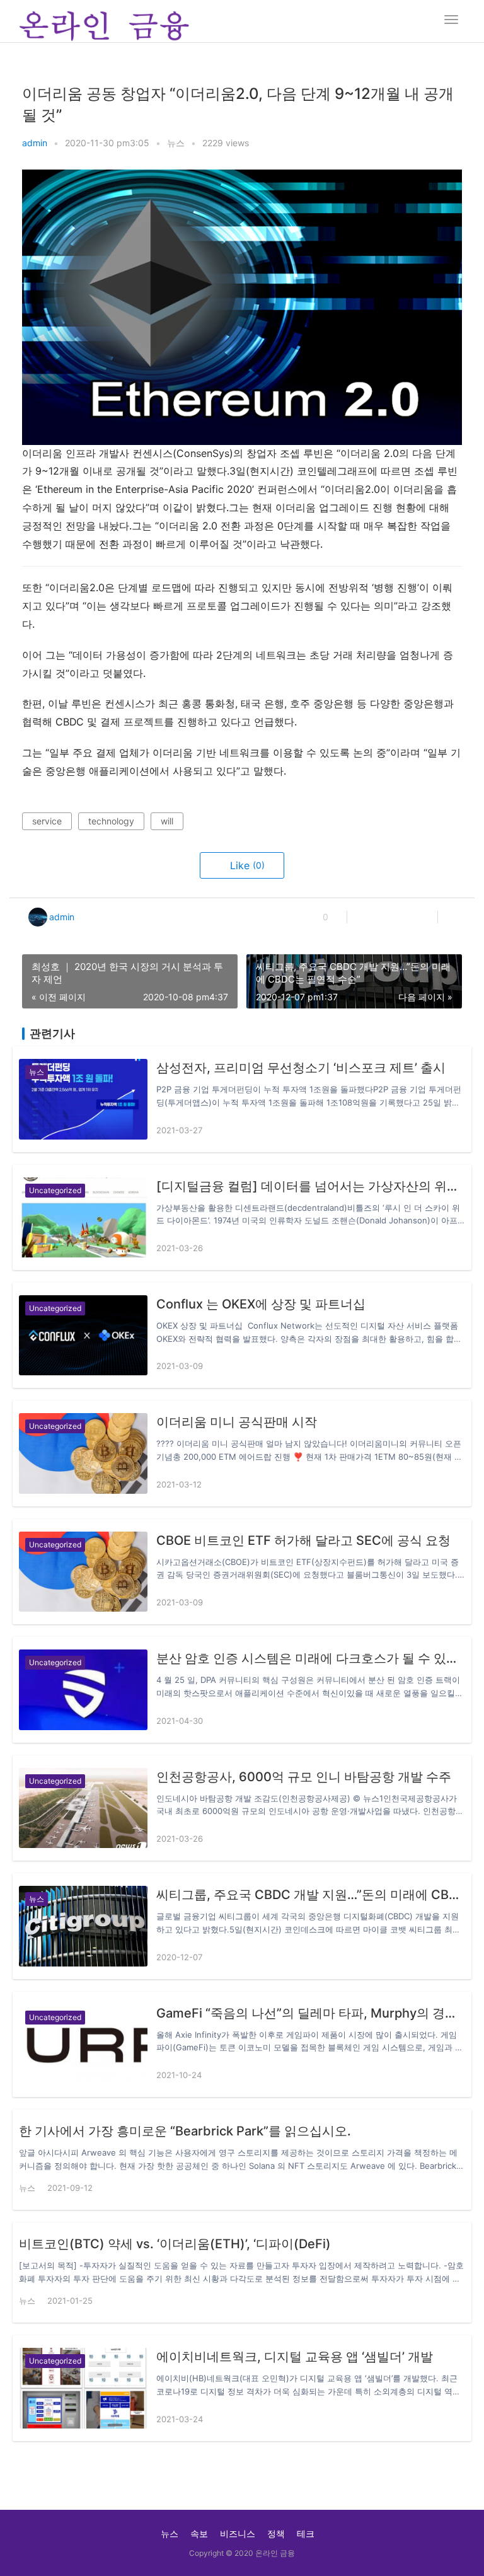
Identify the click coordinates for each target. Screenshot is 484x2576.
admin (35, 143)
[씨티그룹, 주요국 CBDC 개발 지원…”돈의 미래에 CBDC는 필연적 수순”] (83, 1926)
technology (111, 821)
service (47, 821)
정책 (276, 2533)
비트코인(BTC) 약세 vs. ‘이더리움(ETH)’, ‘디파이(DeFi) (175, 2244)
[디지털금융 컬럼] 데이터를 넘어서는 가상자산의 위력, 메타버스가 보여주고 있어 (311, 1186)
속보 (199, 2533)
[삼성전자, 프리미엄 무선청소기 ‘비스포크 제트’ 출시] (83, 1099)
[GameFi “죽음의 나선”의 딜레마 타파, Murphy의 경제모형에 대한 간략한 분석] (83, 2044)
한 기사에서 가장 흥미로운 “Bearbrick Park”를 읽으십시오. (185, 2131)
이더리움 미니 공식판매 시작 (237, 1422)
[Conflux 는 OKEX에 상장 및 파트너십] (83, 1335)
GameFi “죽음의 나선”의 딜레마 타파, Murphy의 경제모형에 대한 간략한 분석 (311, 2013)
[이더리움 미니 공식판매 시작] (83, 1453)
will (167, 821)
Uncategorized (55, 1190)
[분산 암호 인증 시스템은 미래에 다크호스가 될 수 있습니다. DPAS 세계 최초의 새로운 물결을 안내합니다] (83, 1689)
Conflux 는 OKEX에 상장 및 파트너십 (261, 1304)
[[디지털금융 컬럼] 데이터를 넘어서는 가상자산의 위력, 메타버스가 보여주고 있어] (83, 1217)
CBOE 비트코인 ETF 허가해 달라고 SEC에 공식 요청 (303, 1540)
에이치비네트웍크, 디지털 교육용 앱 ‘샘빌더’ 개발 (295, 2357)
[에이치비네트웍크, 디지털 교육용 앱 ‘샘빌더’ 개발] (83, 2388)
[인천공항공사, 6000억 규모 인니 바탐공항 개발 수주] (83, 1808)
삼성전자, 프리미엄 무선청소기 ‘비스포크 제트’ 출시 (301, 1068)
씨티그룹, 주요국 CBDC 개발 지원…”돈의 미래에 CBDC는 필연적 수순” (311, 1895)
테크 (306, 2533)
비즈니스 (238, 2533)
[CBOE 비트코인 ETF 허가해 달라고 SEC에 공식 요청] (83, 1572)
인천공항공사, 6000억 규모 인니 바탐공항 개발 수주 (304, 1777)
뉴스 (176, 143)
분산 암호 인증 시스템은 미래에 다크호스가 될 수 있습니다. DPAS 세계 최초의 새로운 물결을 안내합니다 (311, 1658)
